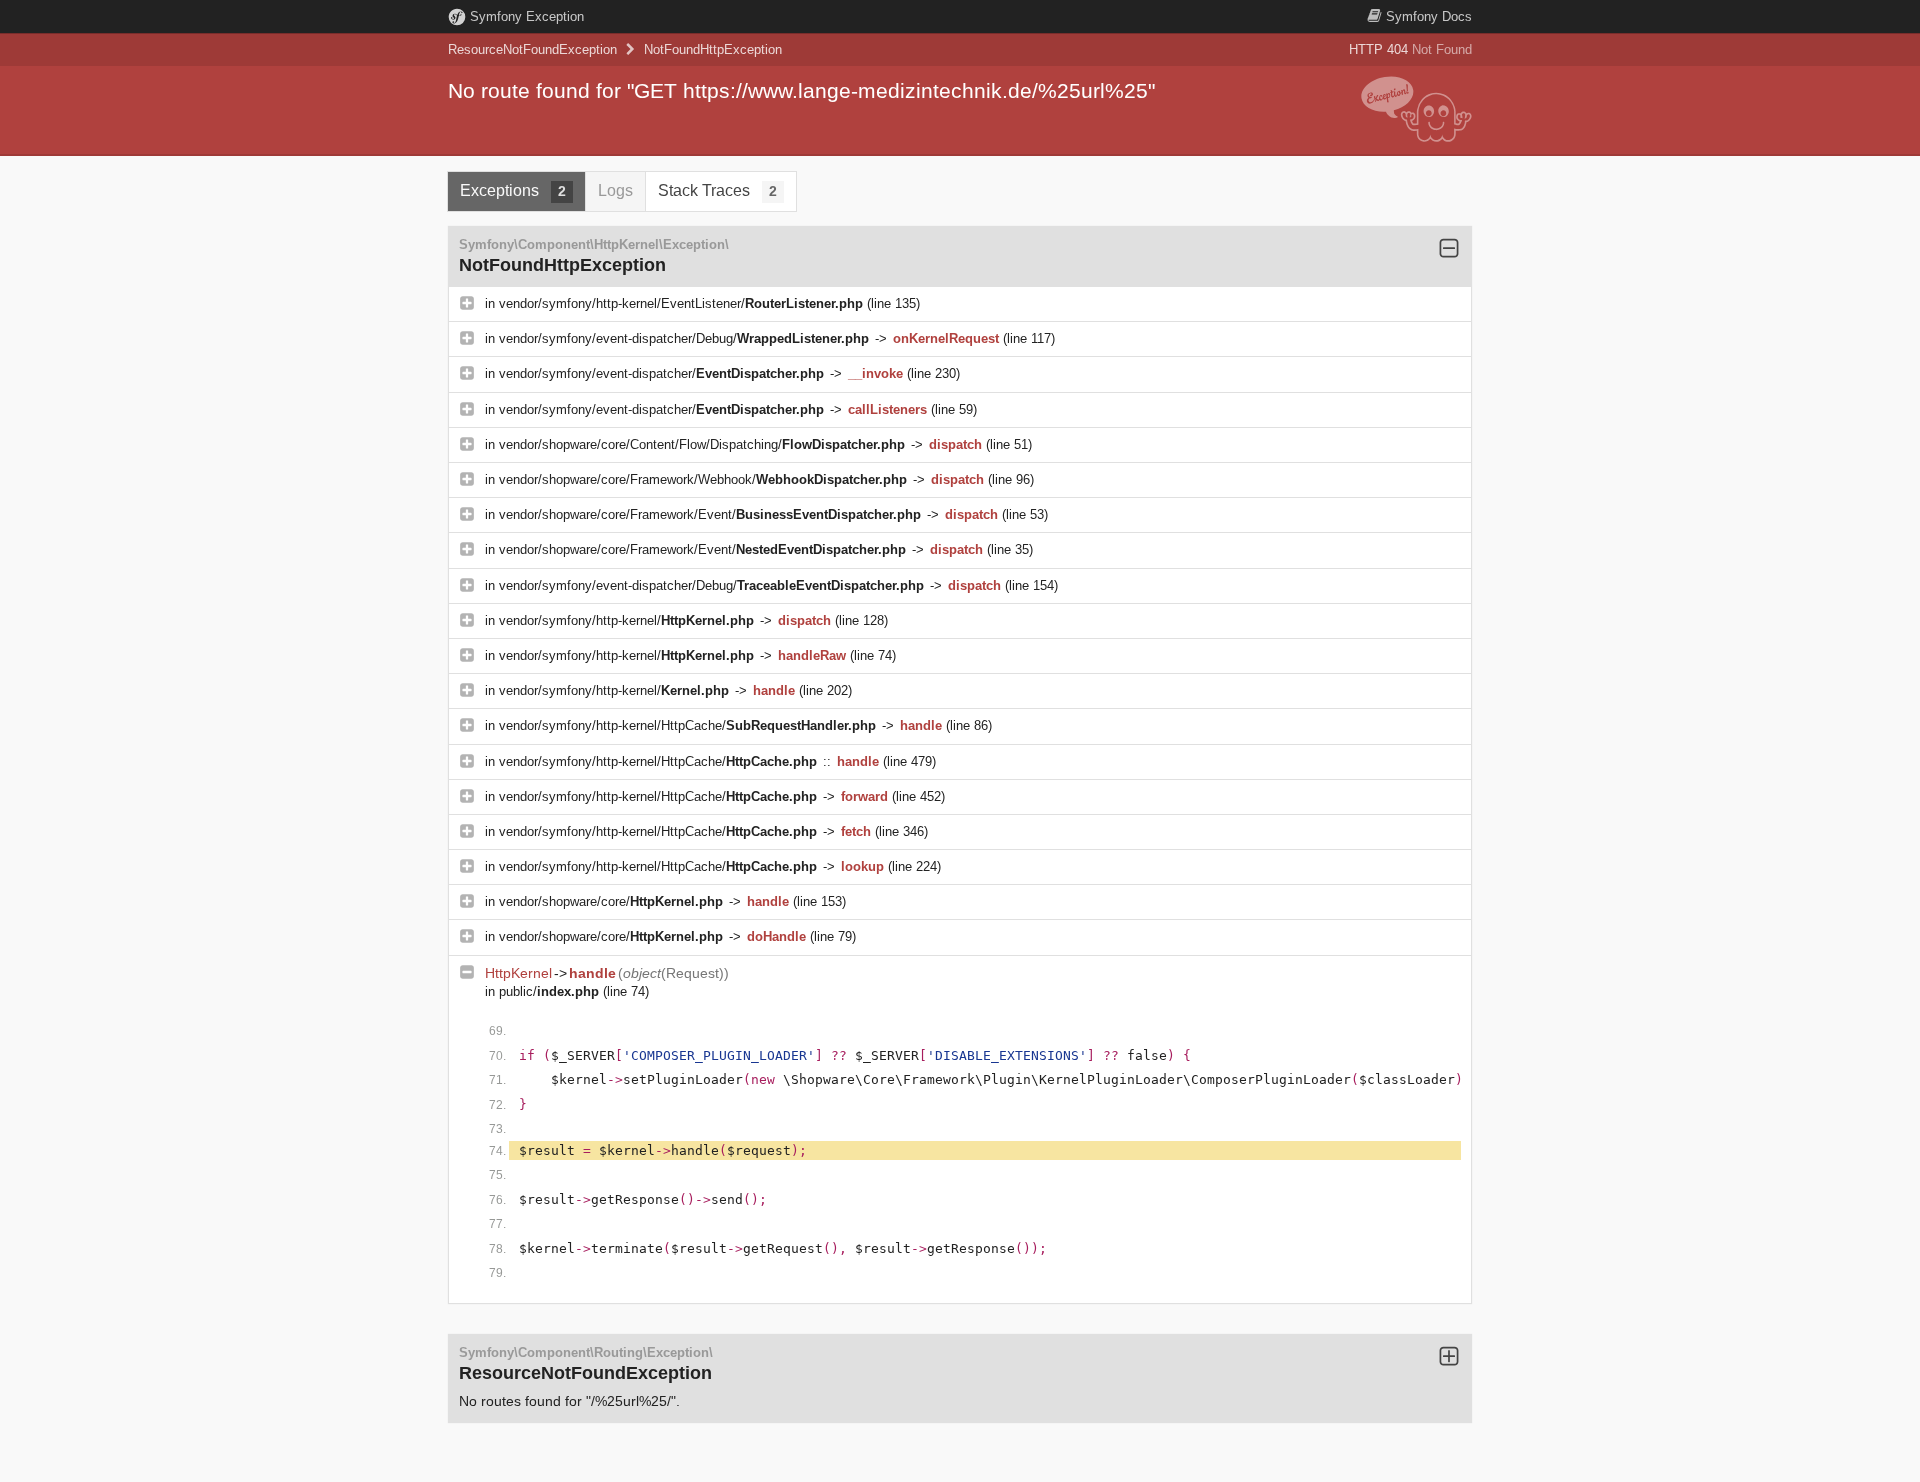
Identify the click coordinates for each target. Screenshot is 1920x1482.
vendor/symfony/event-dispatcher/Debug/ (684, 338)
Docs (1429, 16)
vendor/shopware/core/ (611, 901)
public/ (549, 991)
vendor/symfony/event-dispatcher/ (661, 373)
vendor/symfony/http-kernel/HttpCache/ (687, 725)
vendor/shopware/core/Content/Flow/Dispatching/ (702, 444)
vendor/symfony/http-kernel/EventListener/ (681, 303)
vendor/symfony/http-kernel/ (626, 620)
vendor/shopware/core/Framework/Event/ (710, 514)
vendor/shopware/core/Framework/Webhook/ (703, 479)
